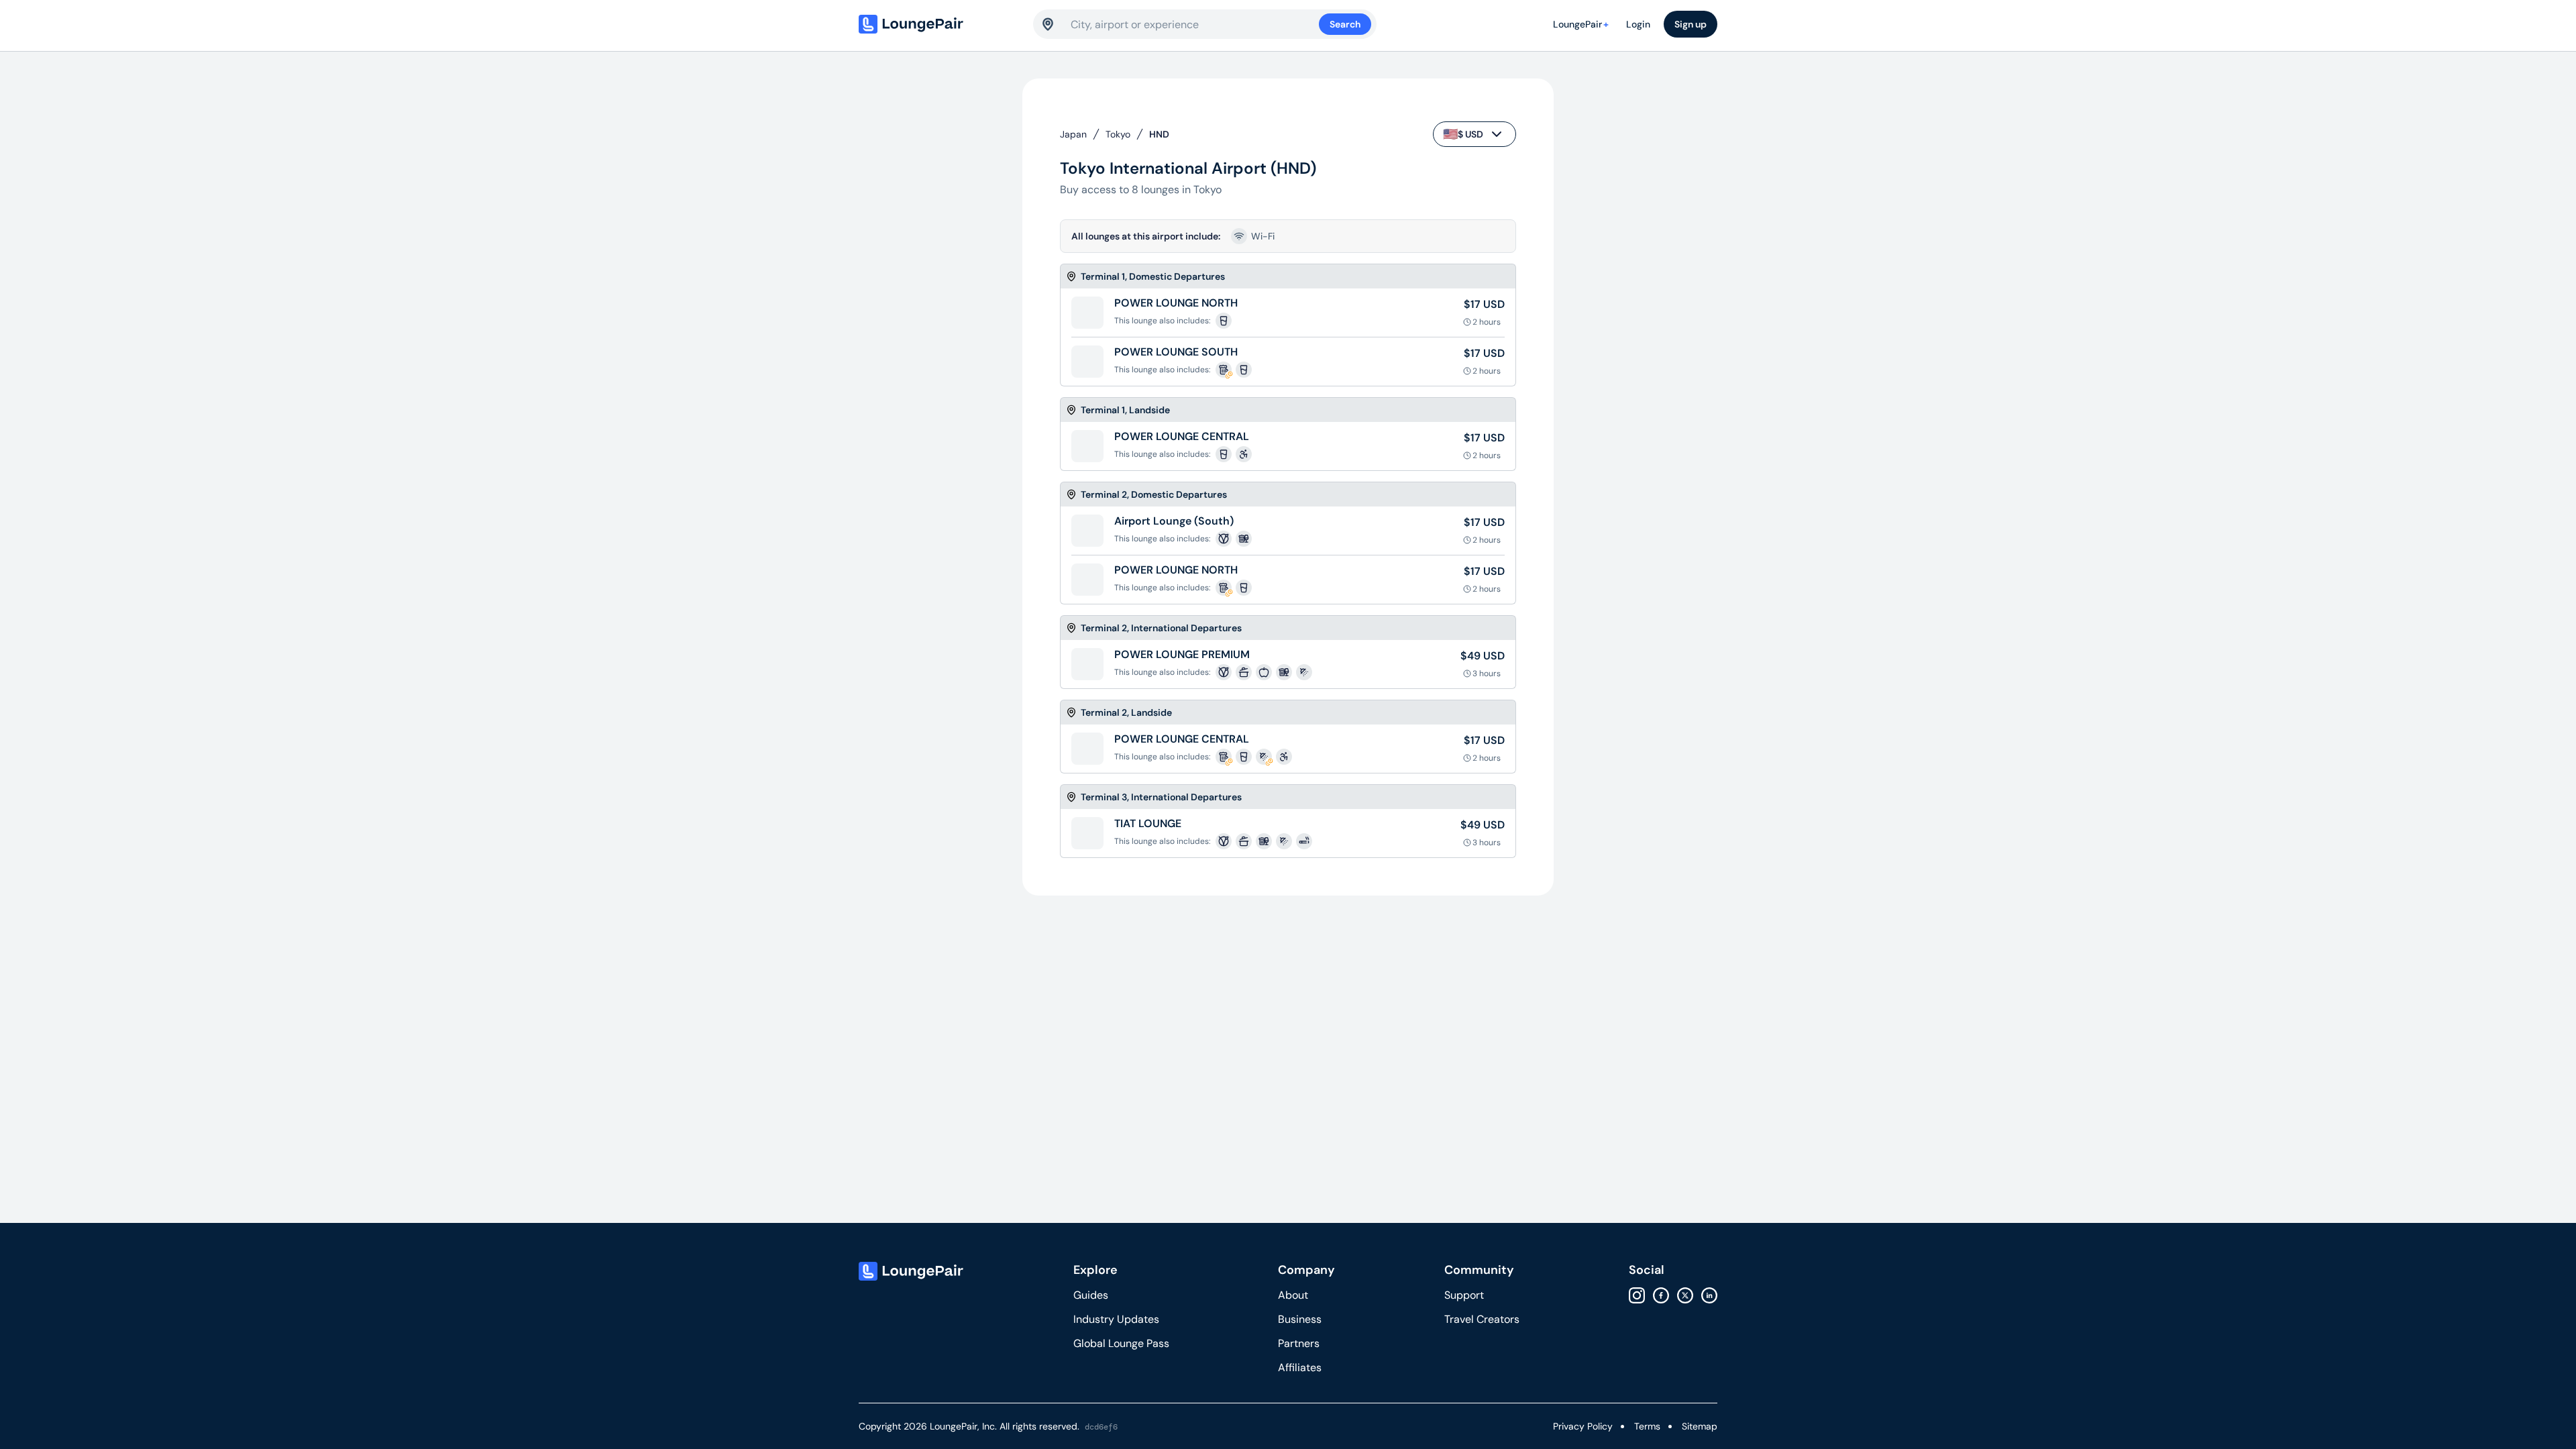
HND (1159, 134)
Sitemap (1700, 1426)
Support (1464, 1295)
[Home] (939, 24)
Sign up (1690, 24)
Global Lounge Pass (1121, 1343)
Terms (1647, 1426)
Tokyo (1118, 134)
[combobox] (1195, 24)
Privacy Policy (1583, 1426)
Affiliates (1300, 1367)
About (1293, 1295)
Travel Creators (1482, 1319)
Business (1300, 1319)
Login (1638, 24)
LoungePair (1581, 24)
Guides (1091, 1295)
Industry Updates (1116, 1319)
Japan (1073, 134)
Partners (1299, 1343)
